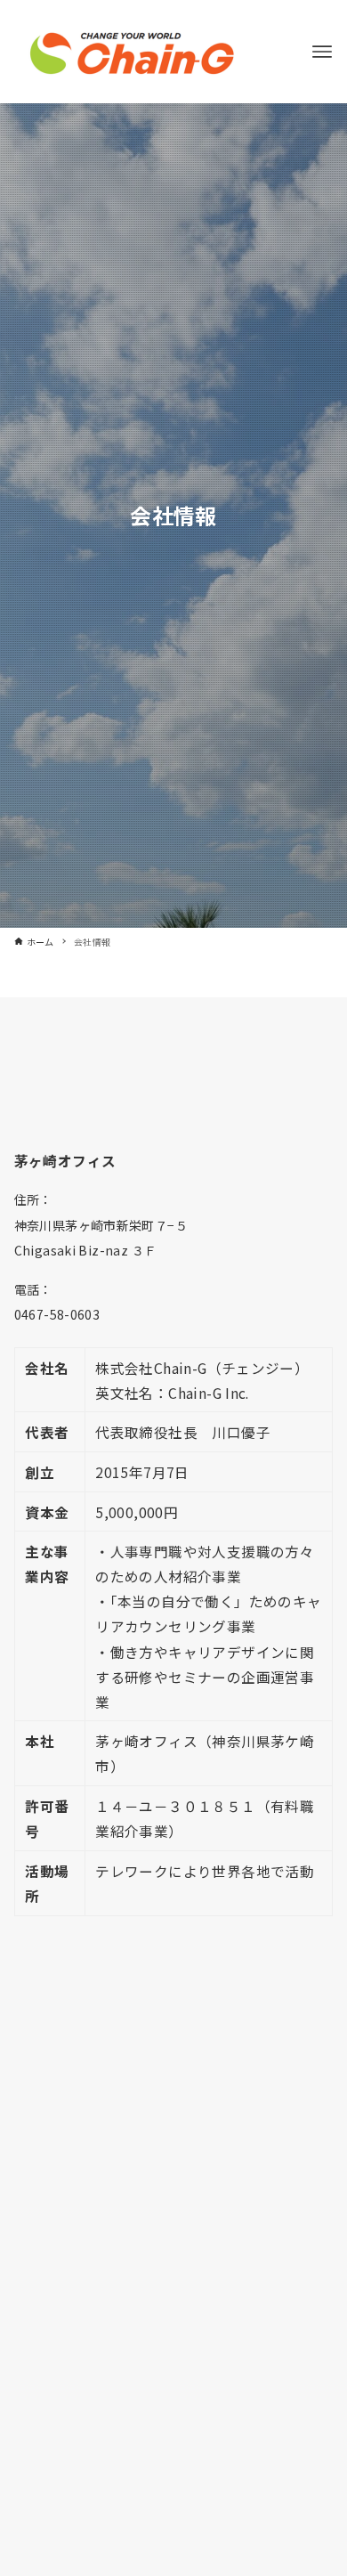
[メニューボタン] (322, 52)
